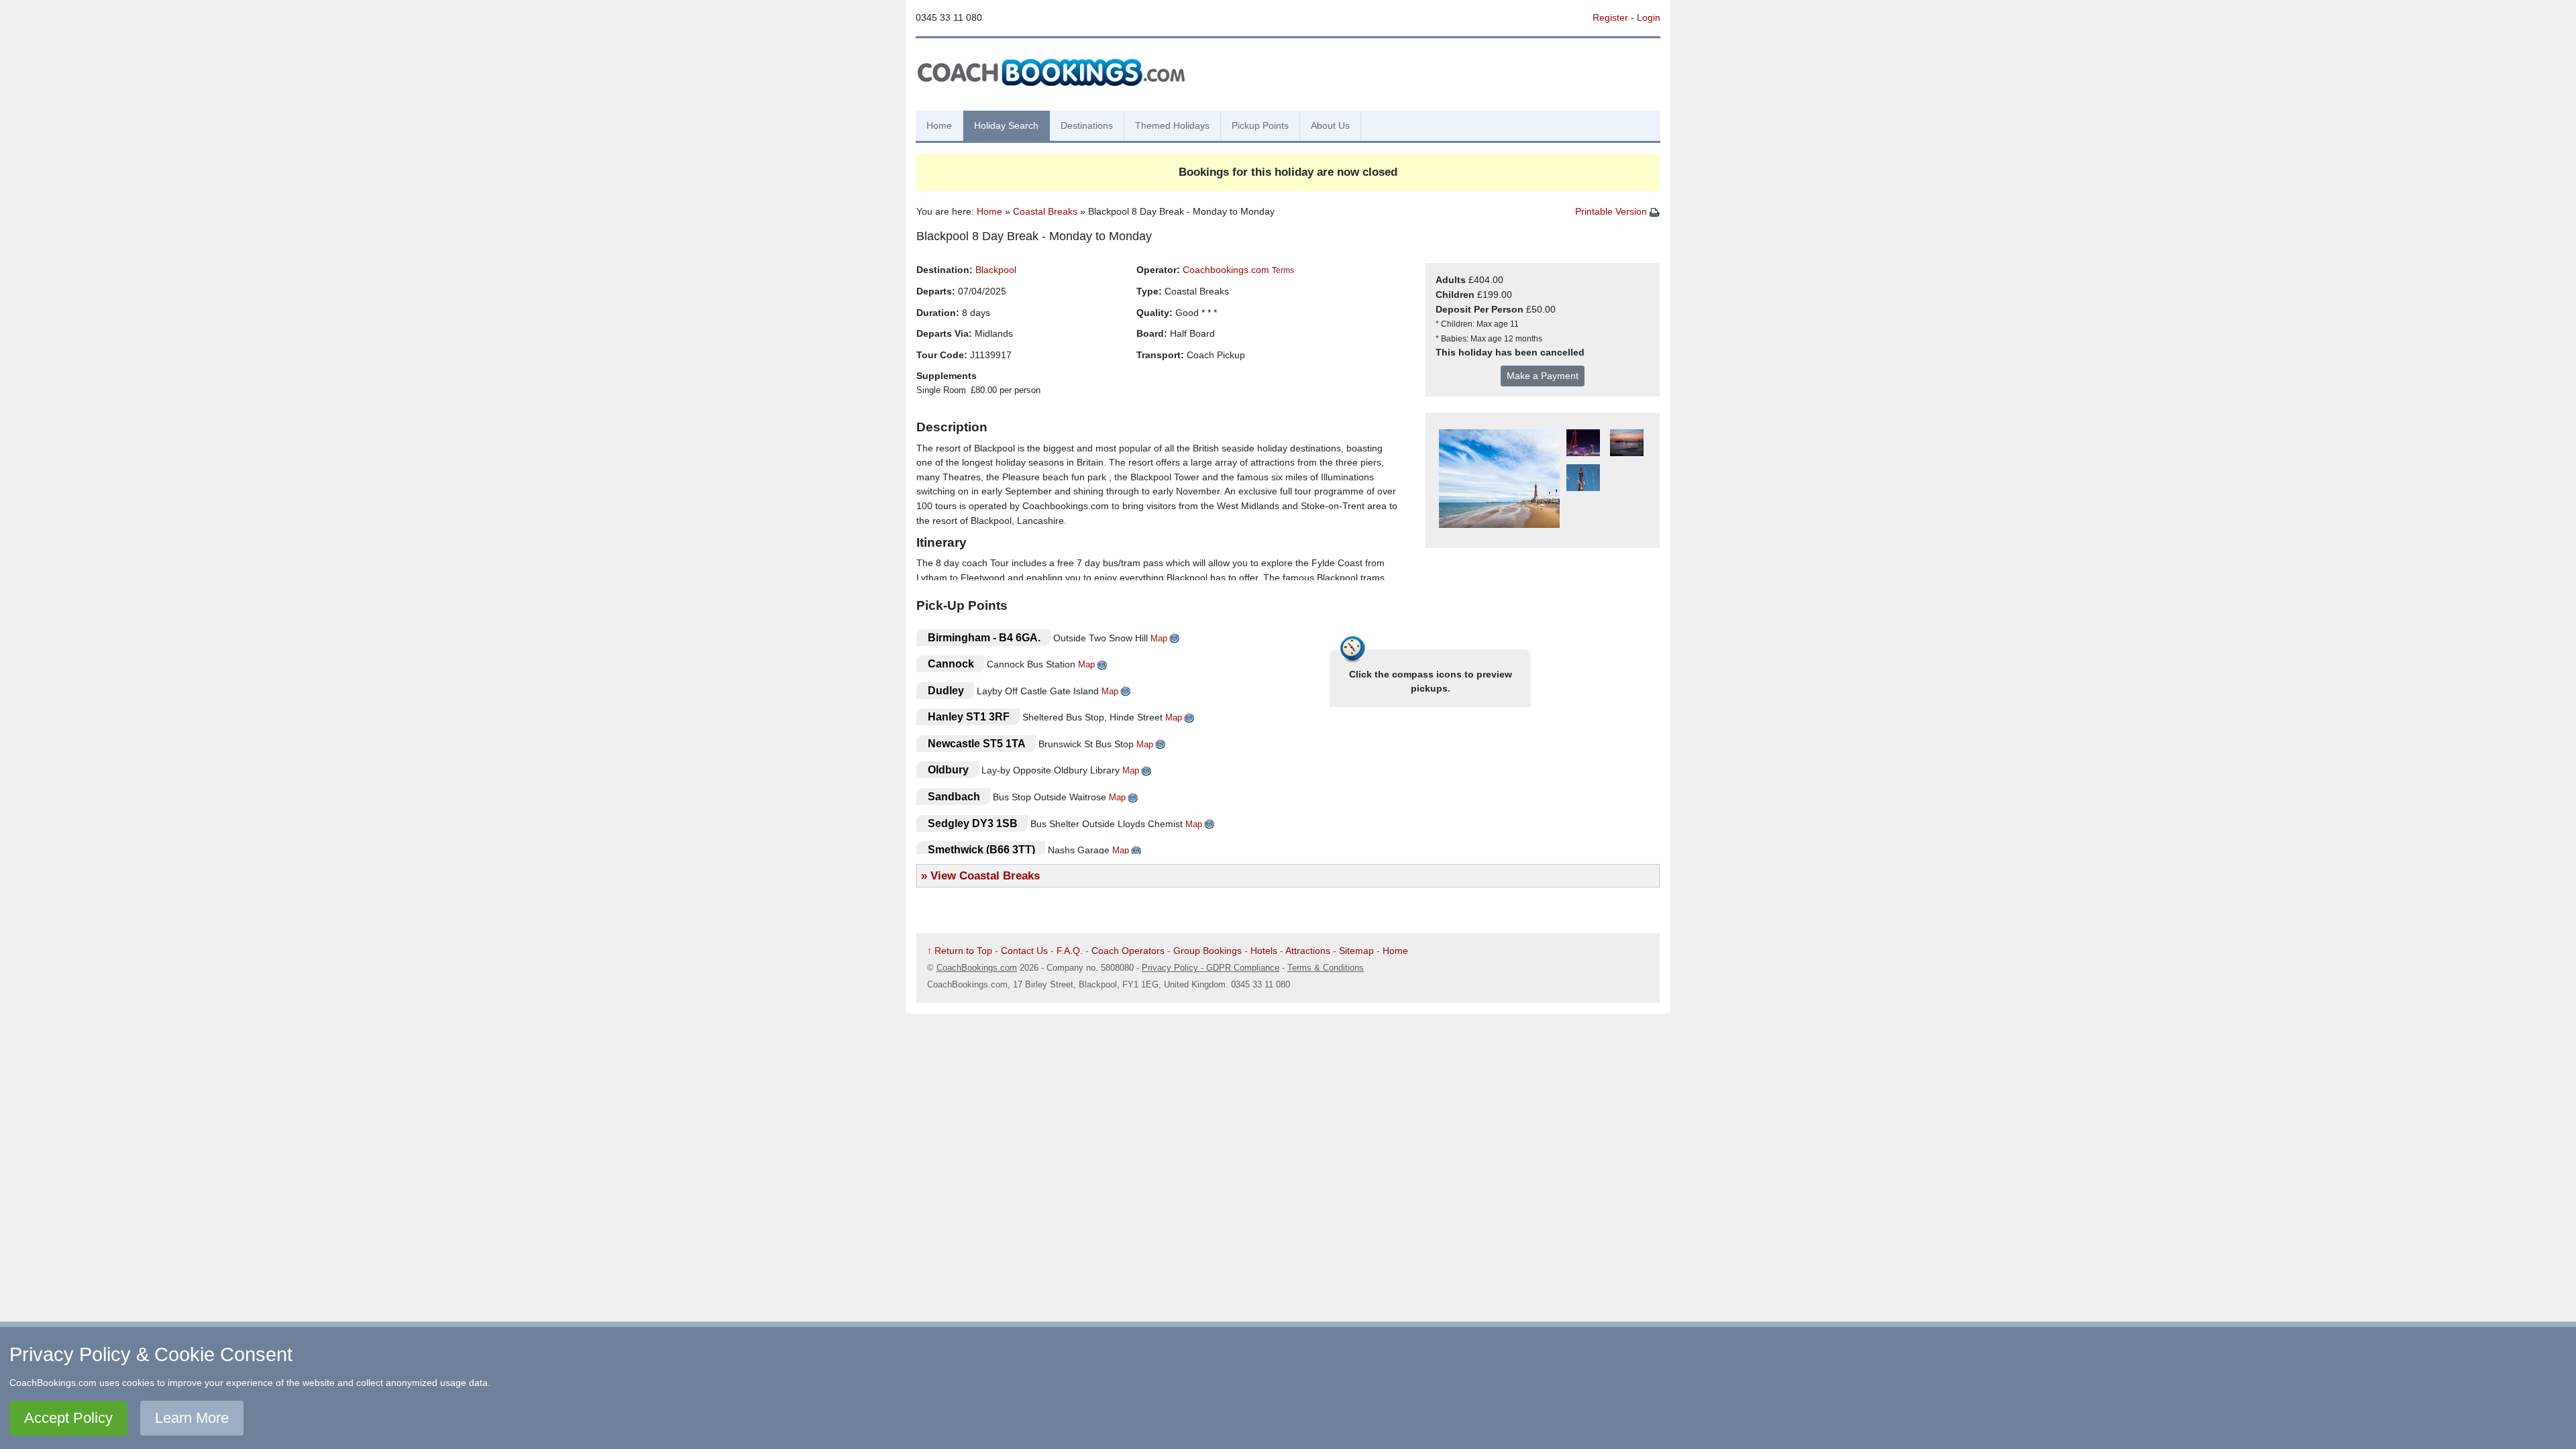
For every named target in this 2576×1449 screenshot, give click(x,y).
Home (939, 125)
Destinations (1087, 125)
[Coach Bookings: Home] (1051, 70)
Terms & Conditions (1326, 968)
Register (1610, 17)
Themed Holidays (1172, 125)
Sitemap (1356, 951)
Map (1159, 638)
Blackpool (996, 270)
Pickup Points (1260, 125)
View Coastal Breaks (985, 875)
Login (1649, 17)
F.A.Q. (1070, 951)
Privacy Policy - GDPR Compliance (1211, 968)
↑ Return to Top (960, 951)
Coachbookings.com (1226, 270)
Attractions (1308, 951)
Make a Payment (1543, 376)
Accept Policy (68, 1418)
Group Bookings (1207, 951)
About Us (1330, 125)
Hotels (1264, 951)
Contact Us (1024, 951)
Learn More (192, 1418)
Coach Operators (1128, 951)
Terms (1283, 270)
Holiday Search (1006, 125)
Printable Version (1612, 211)
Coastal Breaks (1045, 211)
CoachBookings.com (977, 968)
